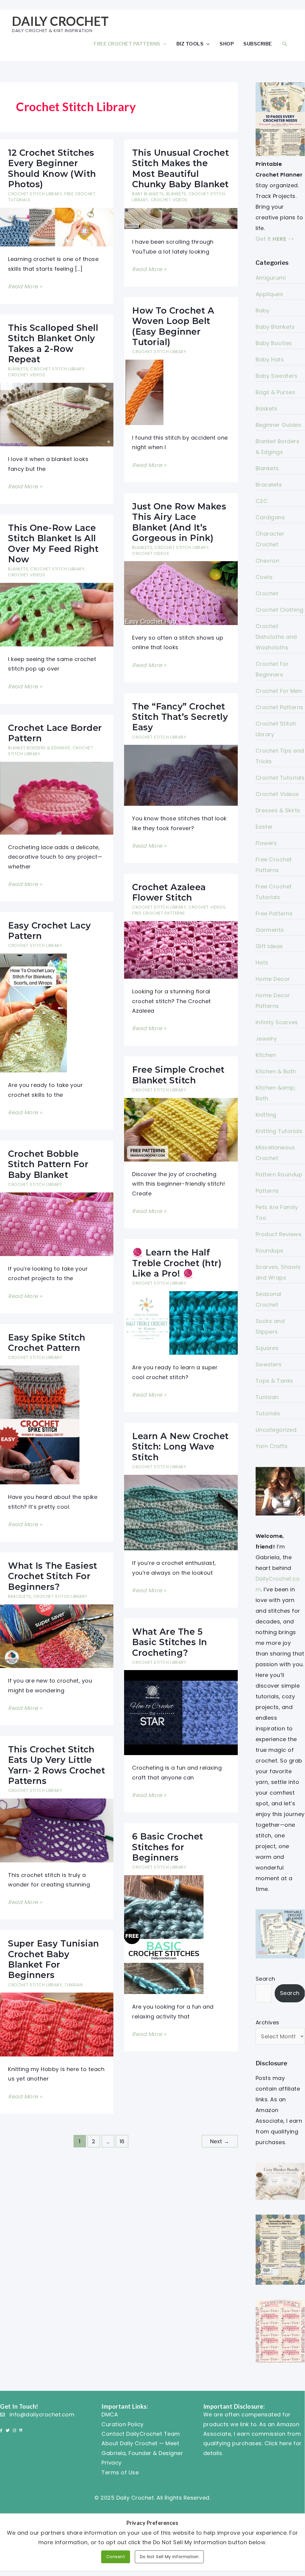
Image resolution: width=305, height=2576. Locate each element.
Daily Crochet (60, 21)
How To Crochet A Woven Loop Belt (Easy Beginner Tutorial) (173, 326)
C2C (262, 501)
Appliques (269, 294)
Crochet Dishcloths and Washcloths (276, 637)
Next (220, 2141)
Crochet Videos (169, 200)
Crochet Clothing (280, 610)
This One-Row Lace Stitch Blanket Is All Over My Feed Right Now (53, 543)
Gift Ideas (269, 946)
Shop (227, 44)
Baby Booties (274, 343)
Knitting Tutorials (279, 1131)
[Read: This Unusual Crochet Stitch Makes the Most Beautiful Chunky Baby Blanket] (181, 218)
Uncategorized (276, 1430)
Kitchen (266, 1055)
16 (122, 2141)
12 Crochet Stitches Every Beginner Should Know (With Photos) (52, 168)
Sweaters (269, 1364)
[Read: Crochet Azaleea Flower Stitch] (181, 949)
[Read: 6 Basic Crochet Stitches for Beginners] (164, 1934)
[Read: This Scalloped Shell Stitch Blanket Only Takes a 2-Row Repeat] (57, 414)
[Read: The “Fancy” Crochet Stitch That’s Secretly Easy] (181, 775)
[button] (285, 44)
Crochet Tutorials (280, 778)
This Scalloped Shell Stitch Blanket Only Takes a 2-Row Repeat (53, 343)
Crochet (267, 593)
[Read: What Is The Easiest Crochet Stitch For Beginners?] (57, 1636)
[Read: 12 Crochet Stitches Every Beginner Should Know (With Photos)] (57, 227)
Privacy (112, 2463)
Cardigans (270, 517)
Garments (270, 930)
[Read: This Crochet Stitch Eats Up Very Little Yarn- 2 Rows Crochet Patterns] (57, 1830)
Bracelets (19, 1597)
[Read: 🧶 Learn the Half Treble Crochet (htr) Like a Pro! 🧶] (181, 1322)
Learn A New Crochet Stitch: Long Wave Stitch (180, 1447)
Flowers (266, 843)
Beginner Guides (279, 425)
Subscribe (258, 44)
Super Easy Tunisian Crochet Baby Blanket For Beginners (54, 1959)
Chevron (268, 561)
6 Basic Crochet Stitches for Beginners (168, 1847)
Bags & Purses (276, 392)
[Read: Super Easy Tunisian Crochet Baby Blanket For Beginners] (57, 2024)
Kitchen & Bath (276, 1071)
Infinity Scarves (277, 1022)
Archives (268, 2022)
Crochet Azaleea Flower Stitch (169, 892)
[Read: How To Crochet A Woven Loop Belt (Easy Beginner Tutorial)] (144, 392)
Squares (267, 1348)
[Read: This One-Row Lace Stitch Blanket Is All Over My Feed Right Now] (57, 614)
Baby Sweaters (277, 376)
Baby (263, 310)
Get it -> (275, 239)
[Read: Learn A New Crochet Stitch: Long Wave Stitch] (181, 1512)
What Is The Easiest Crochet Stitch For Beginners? (53, 1576)
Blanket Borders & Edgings (39, 748)
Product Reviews (279, 1234)
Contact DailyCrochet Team (141, 2434)
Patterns (267, 1191)
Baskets (267, 409)
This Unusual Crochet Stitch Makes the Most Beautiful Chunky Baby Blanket (180, 168)
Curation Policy (123, 2424)
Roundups (270, 1251)
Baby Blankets (148, 194)
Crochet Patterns (280, 707)
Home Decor (273, 979)
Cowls (264, 577)
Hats (262, 963)
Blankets (176, 194)
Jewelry (266, 1039)
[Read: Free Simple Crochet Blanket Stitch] (181, 1129)
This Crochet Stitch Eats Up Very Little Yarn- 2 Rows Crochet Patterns (57, 1765)
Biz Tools (190, 44)
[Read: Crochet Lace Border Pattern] (57, 798)
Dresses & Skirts (278, 810)
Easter (264, 827)
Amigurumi (271, 278)
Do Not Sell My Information (169, 2557)
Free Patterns (274, 914)
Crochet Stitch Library (35, 194)
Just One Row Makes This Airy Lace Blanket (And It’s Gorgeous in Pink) (179, 522)
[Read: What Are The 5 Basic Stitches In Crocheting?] (181, 1712)
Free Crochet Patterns (127, 44)
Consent (116, 2557)
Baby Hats (270, 359)
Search (265, 1979)
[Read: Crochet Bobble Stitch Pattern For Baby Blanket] (57, 1224)
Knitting (266, 1115)
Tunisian (73, 1985)
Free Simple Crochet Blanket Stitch (178, 1075)
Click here (278, 2443)
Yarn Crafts (272, 1446)
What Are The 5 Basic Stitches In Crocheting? (170, 1642)
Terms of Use (120, 2472)
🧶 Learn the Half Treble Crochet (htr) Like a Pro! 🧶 (177, 1263)
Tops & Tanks (274, 1381)
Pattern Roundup (279, 1174)
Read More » (25, 287)
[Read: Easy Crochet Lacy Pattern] (33, 1012)
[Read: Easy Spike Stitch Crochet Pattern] (40, 1424)
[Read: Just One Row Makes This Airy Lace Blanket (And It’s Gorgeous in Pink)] (181, 593)
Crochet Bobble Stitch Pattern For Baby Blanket (48, 1164)
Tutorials (268, 1413)
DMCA (110, 2414)
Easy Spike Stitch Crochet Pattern (47, 1343)
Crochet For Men (279, 691)
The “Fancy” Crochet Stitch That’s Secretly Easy (180, 717)
